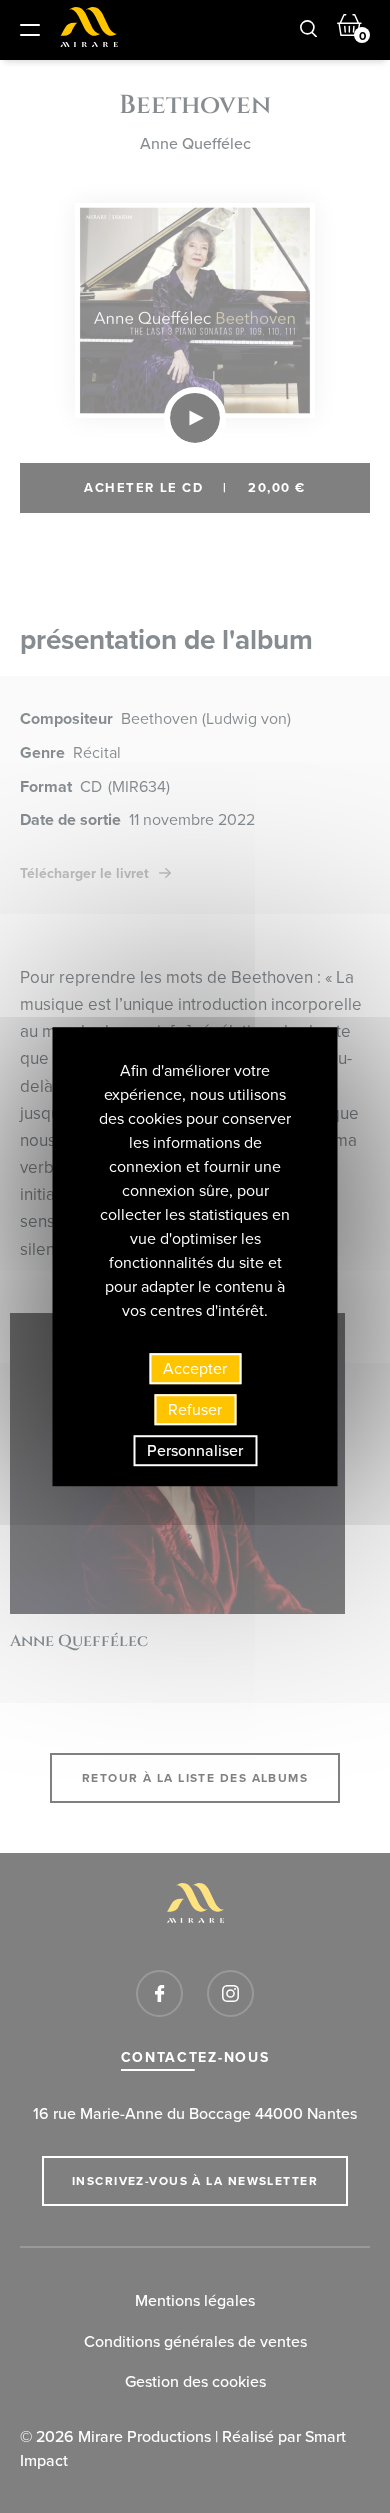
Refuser (195, 1409)
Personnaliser (195, 1450)
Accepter (195, 1368)
